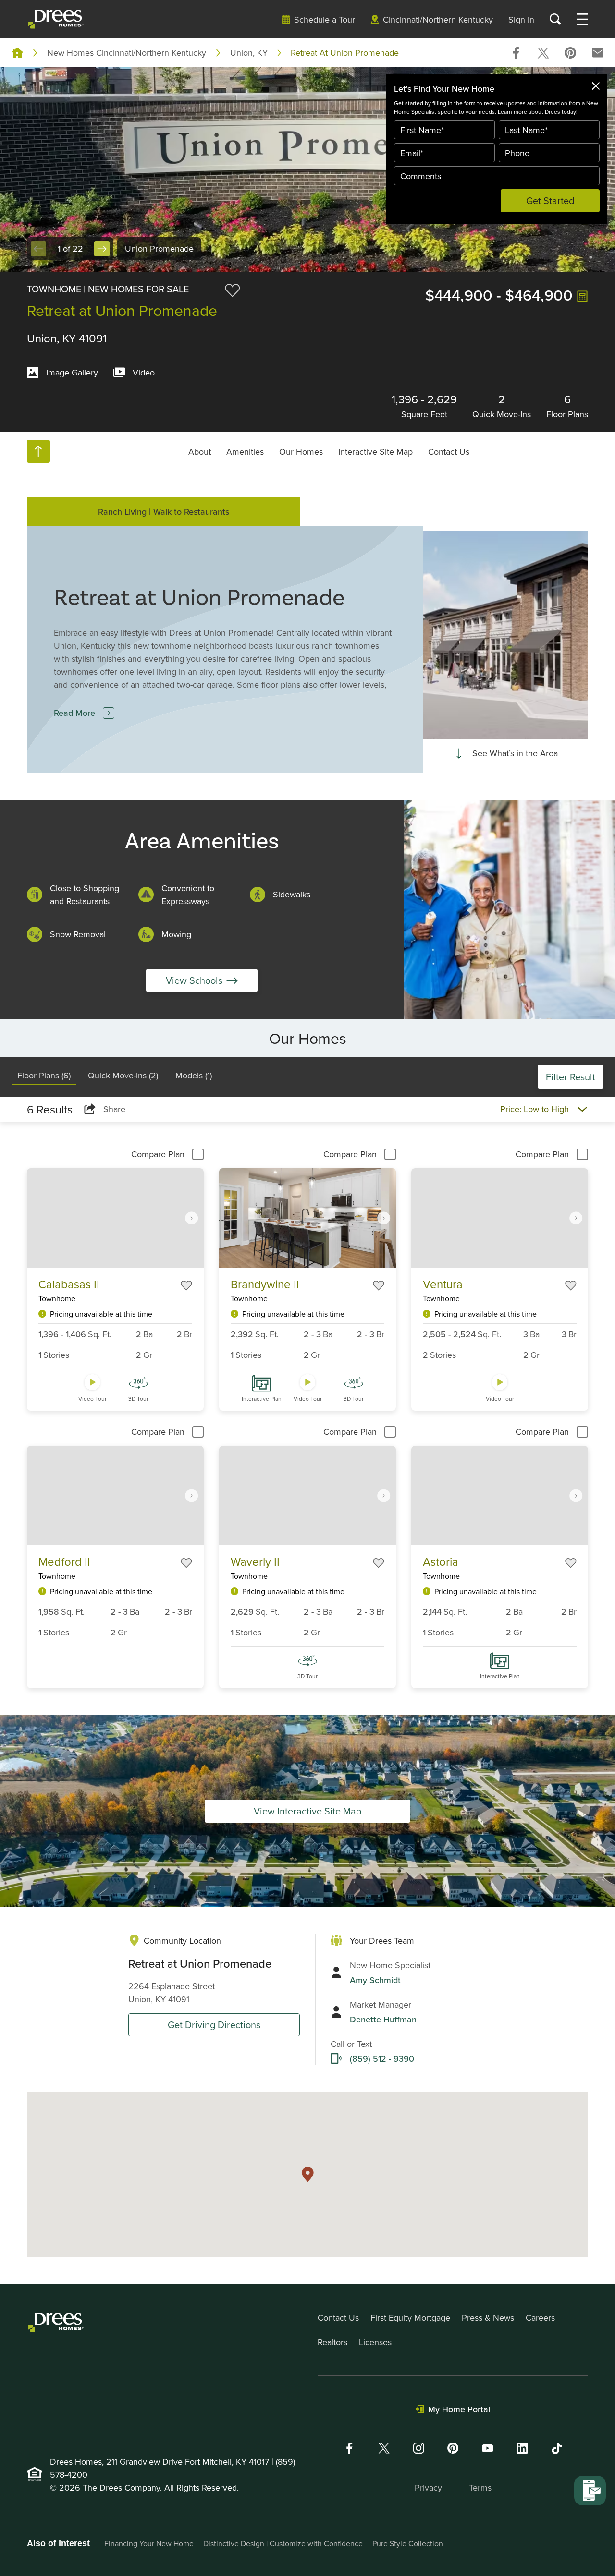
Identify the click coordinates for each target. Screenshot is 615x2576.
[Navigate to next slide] (192, 1218)
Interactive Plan (262, 1398)
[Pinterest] (453, 2448)
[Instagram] (418, 2448)
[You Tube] (488, 2448)
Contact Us (449, 451)
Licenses (375, 2342)
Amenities (245, 451)
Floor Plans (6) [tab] (44, 1075)
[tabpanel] (307, 1406)
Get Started (550, 200)
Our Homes (301, 451)
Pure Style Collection (408, 2543)
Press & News (488, 2317)
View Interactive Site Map (307, 1811)
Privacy (428, 2487)
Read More (74, 713)
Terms (480, 2487)
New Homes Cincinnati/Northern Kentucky (127, 53)
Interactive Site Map (375, 451)
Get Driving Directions (214, 2025)
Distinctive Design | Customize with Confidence (283, 2543)
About (200, 451)
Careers (540, 2317)
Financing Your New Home (149, 2543)
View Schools (194, 980)
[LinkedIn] (522, 2448)
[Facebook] (349, 2448)
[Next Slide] (102, 249)
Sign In (521, 19)
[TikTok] (557, 2448)
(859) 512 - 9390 (382, 2059)
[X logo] (384, 2448)
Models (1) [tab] (194, 1075)
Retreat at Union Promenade (345, 53)
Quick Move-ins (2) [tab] (123, 1075)
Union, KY (249, 53)
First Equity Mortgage (410, 2317)
